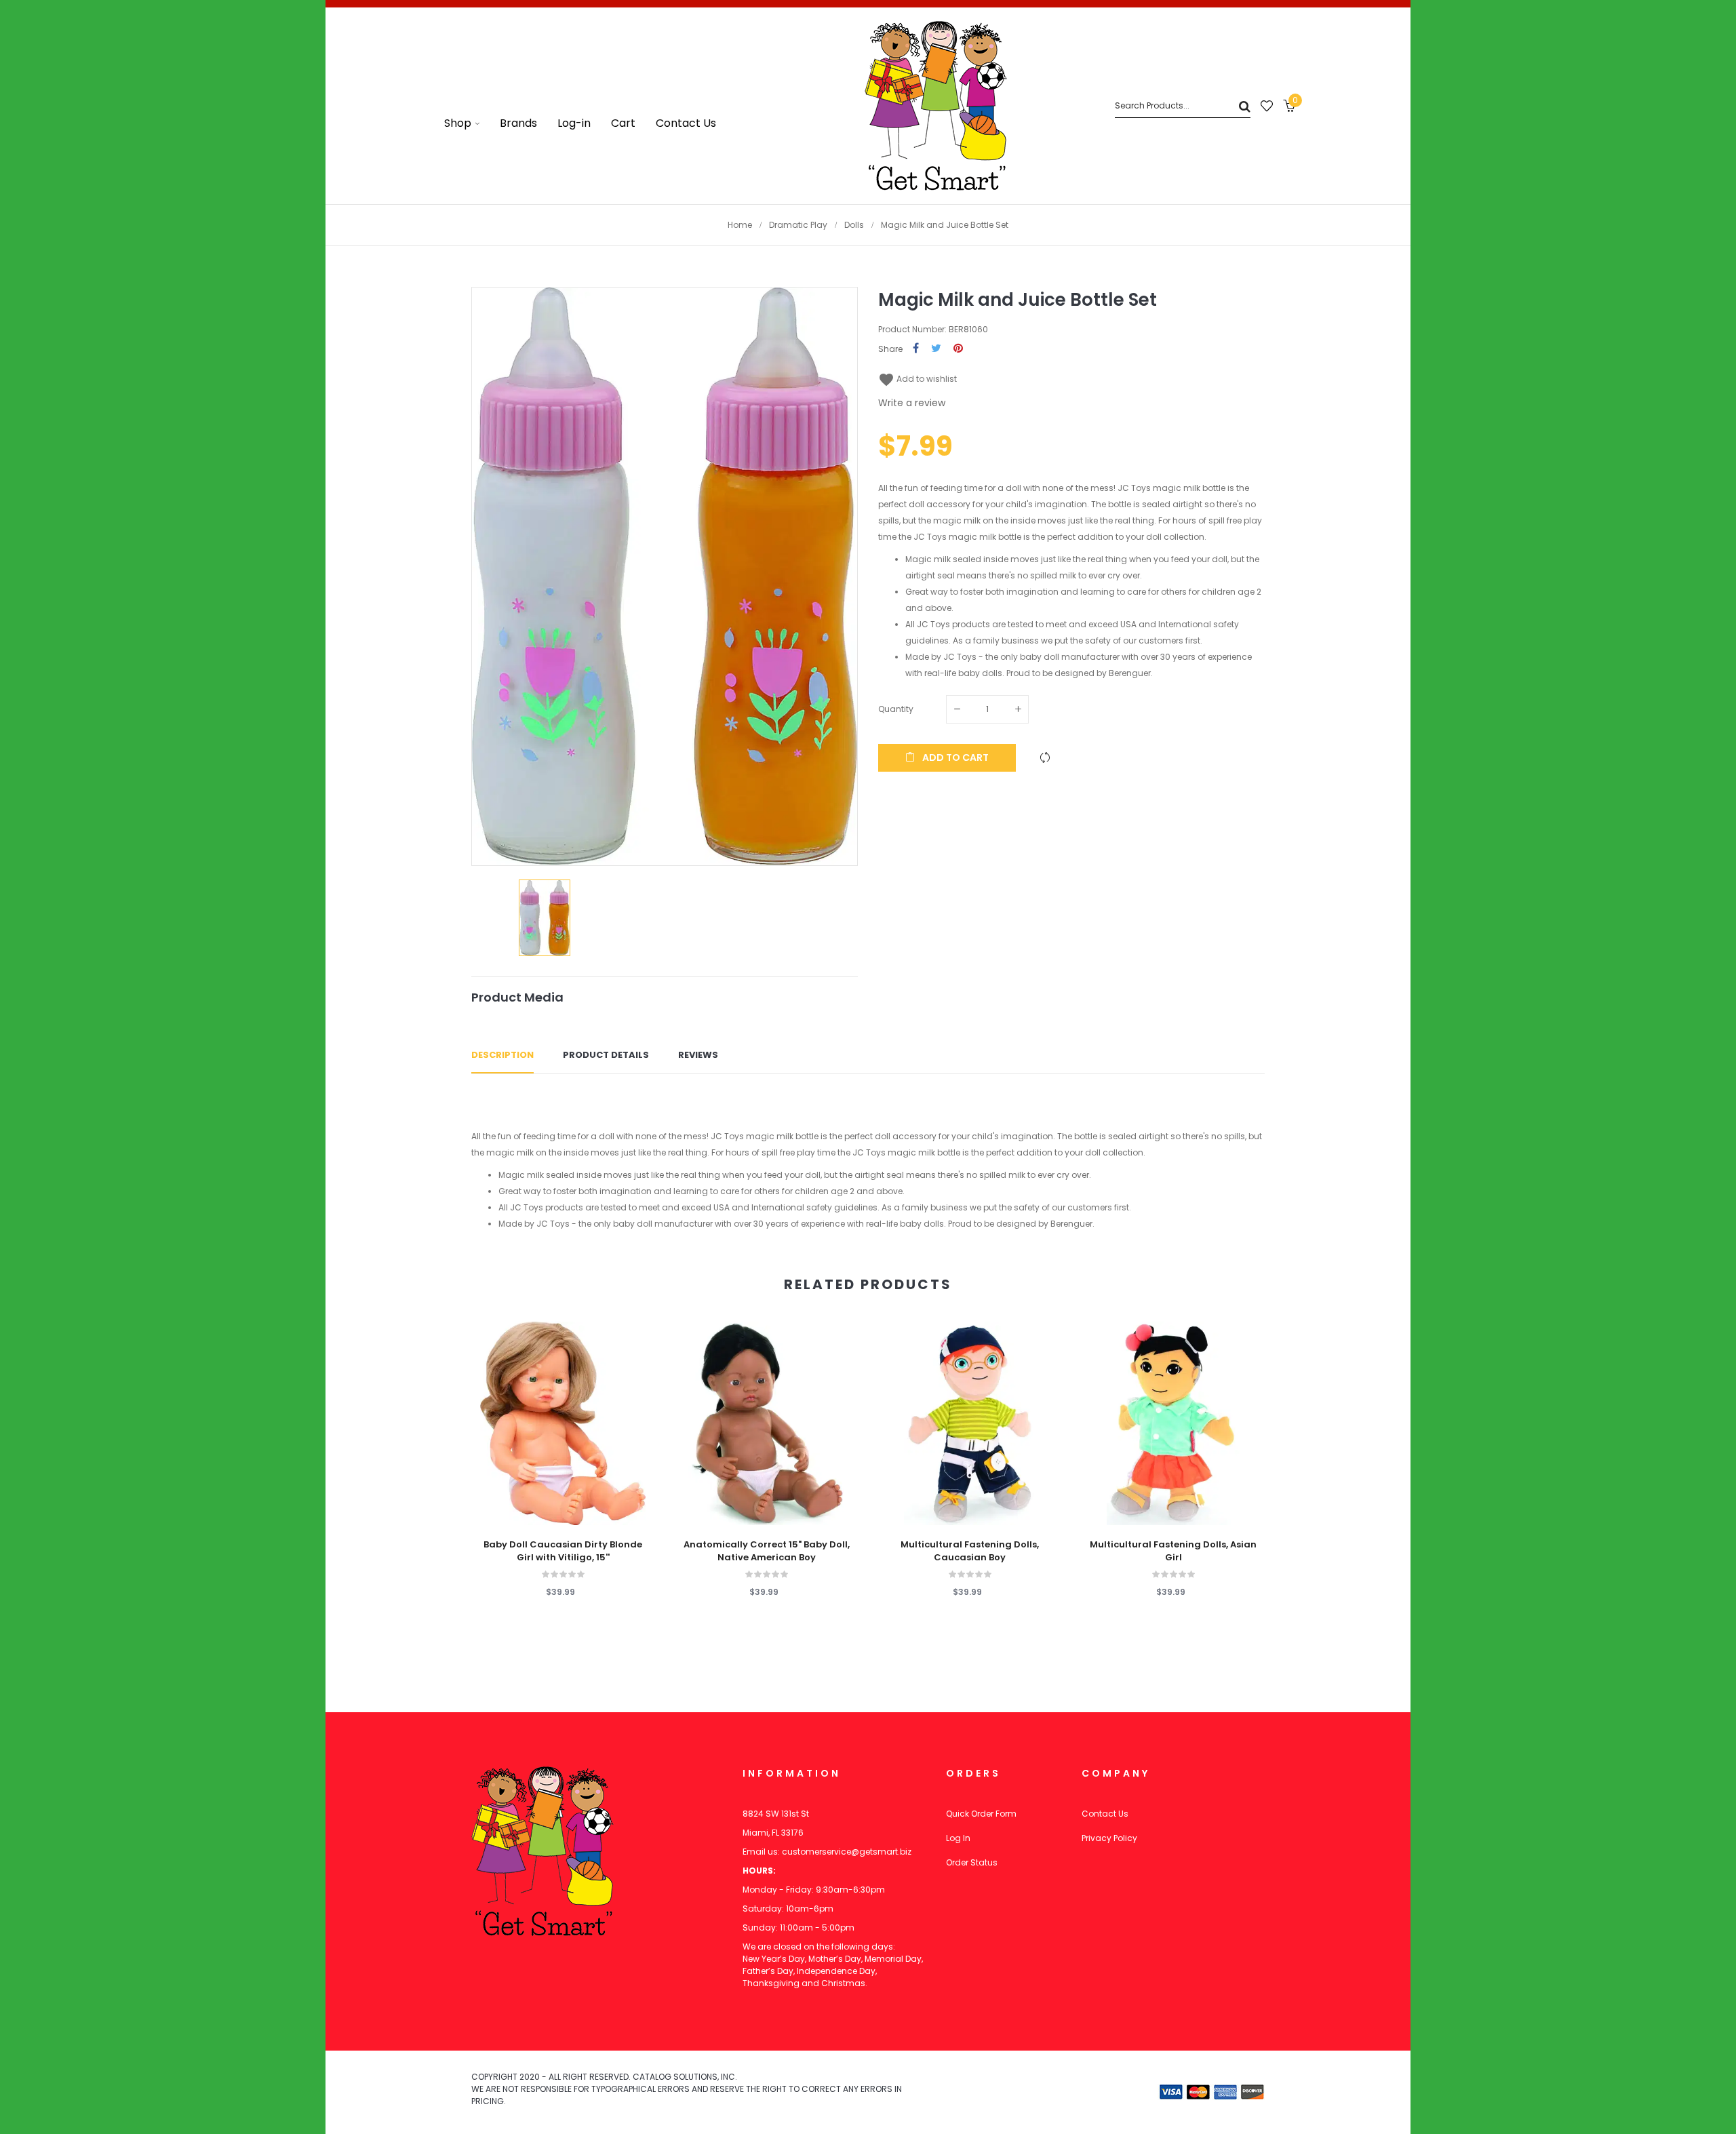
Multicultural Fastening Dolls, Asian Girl (1173, 1551)
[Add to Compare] (1045, 757)
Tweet (936, 349)
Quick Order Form (981, 1814)
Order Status (972, 1862)
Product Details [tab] (606, 1055)
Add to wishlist (918, 379)
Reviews (698, 1055)
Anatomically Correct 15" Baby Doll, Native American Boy (767, 1551)
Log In (958, 1838)
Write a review (912, 403)
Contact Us (1105, 1814)
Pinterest (958, 349)
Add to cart (954, 757)
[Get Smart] (936, 106)
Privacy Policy (1109, 1838)
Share (916, 349)
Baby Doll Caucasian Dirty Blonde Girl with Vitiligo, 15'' (563, 1551)
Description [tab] (502, 1055)
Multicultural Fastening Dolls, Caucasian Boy (970, 1551)
